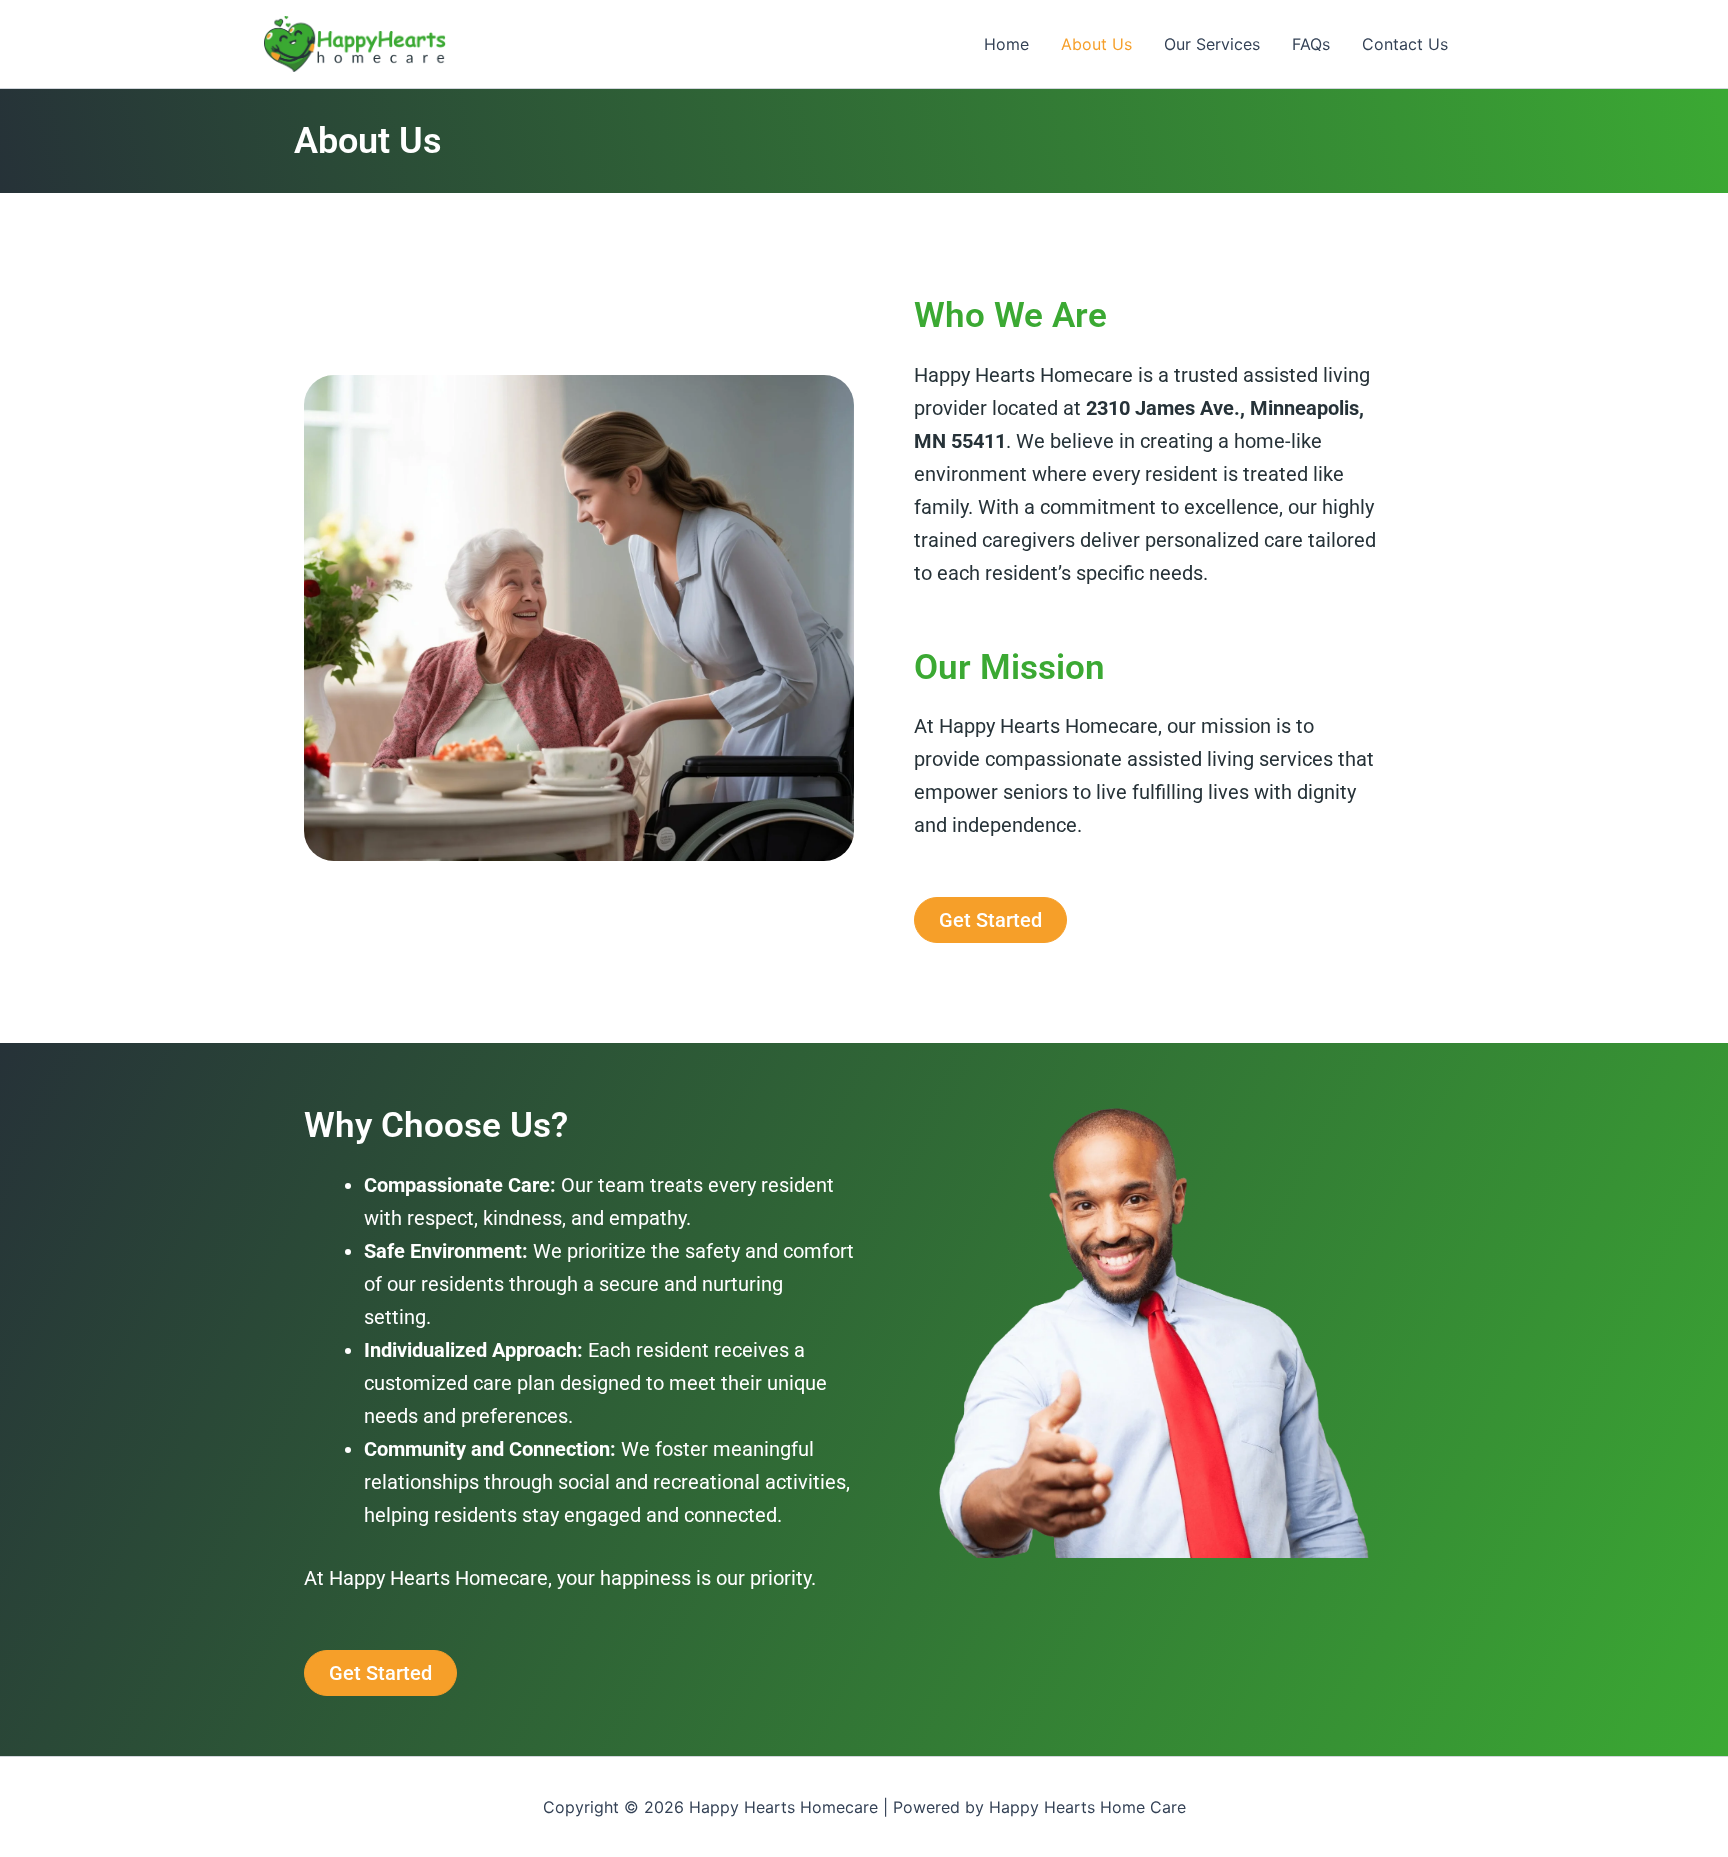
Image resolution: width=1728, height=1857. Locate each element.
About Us (1096, 44)
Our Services (1212, 44)
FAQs (1311, 44)
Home (1006, 44)
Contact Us (1405, 44)
